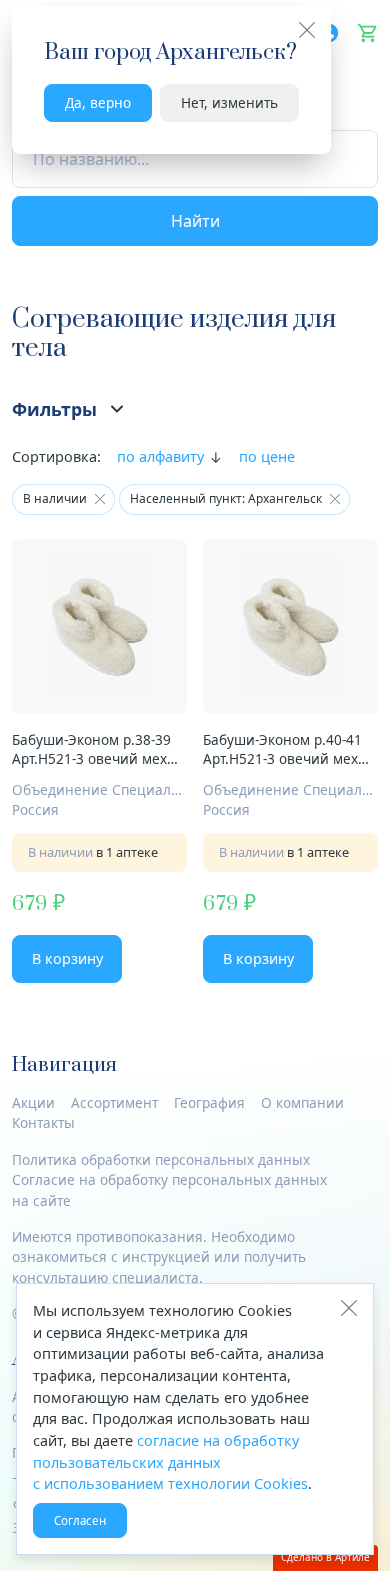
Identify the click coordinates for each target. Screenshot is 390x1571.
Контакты (43, 1122)
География (209, 1102)
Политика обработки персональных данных (161, 1159)
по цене (267, 456)
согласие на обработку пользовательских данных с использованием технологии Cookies (170, 1462)
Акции (33, 1102)
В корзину (67, 958)
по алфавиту (160, 456)
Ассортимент (114, 1102)
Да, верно (98, 102)
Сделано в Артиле (325, 1557)
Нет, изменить (229, 102)
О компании (302, 1102)
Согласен (80, 1520)
